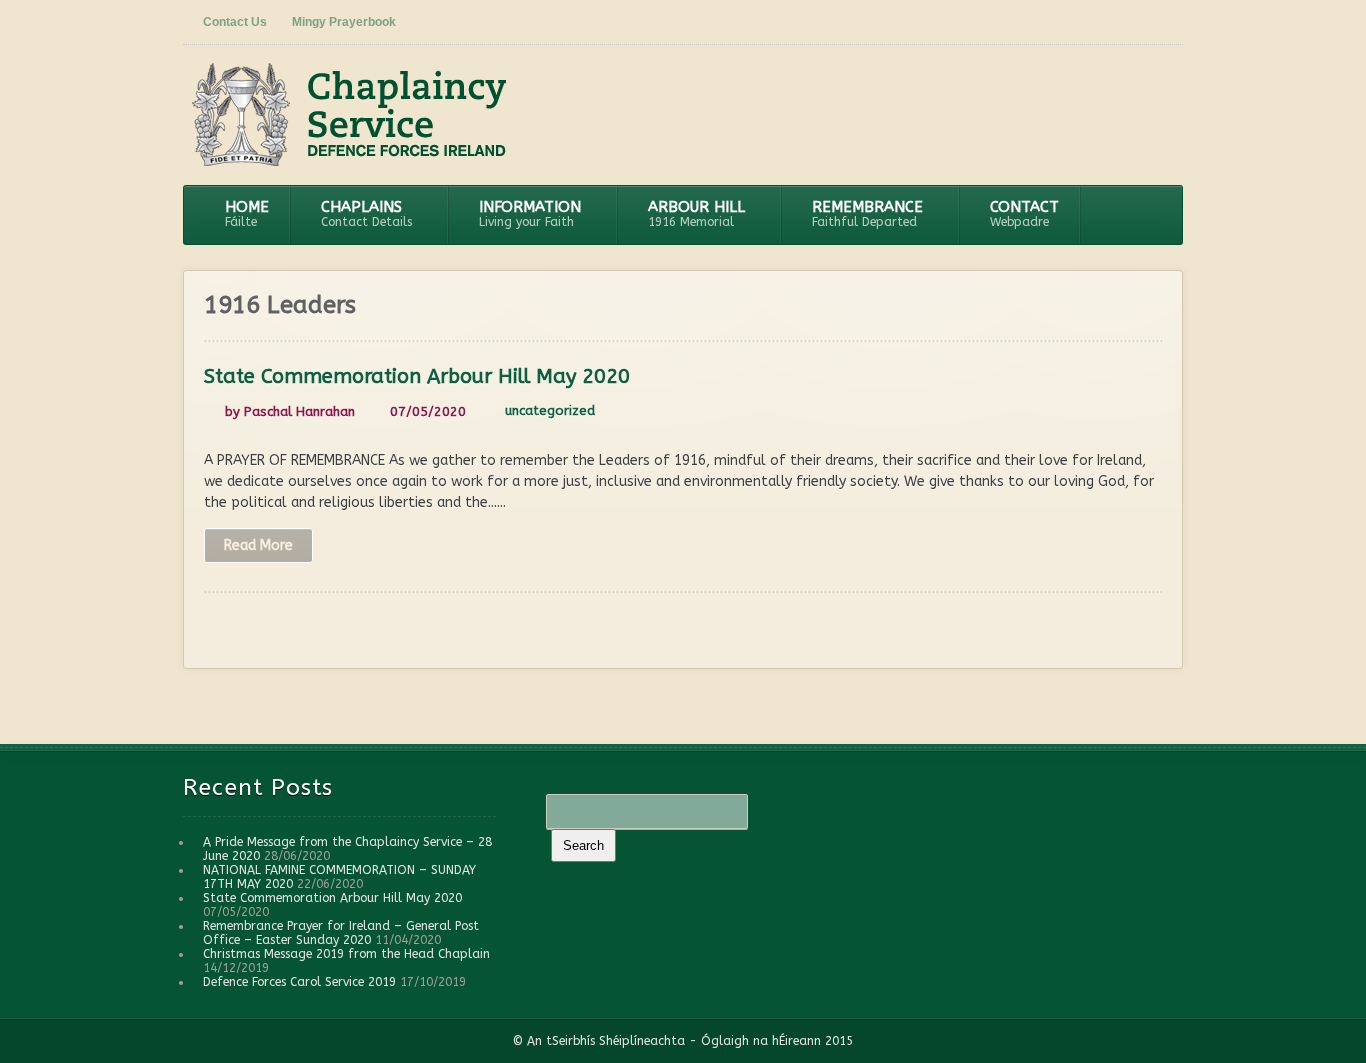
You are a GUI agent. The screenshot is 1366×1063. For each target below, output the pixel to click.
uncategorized (550, 410)
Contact (1024, 213)
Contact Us (235, 22)
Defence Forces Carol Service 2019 (299, 982)
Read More (258, 545)
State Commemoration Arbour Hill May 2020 (417, 376)
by (288, 411)
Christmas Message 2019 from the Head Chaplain (346, 954)
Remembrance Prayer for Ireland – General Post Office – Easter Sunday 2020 (341, 933)
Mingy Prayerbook (344, 22)
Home (247, 213)
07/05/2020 (428, 411)
